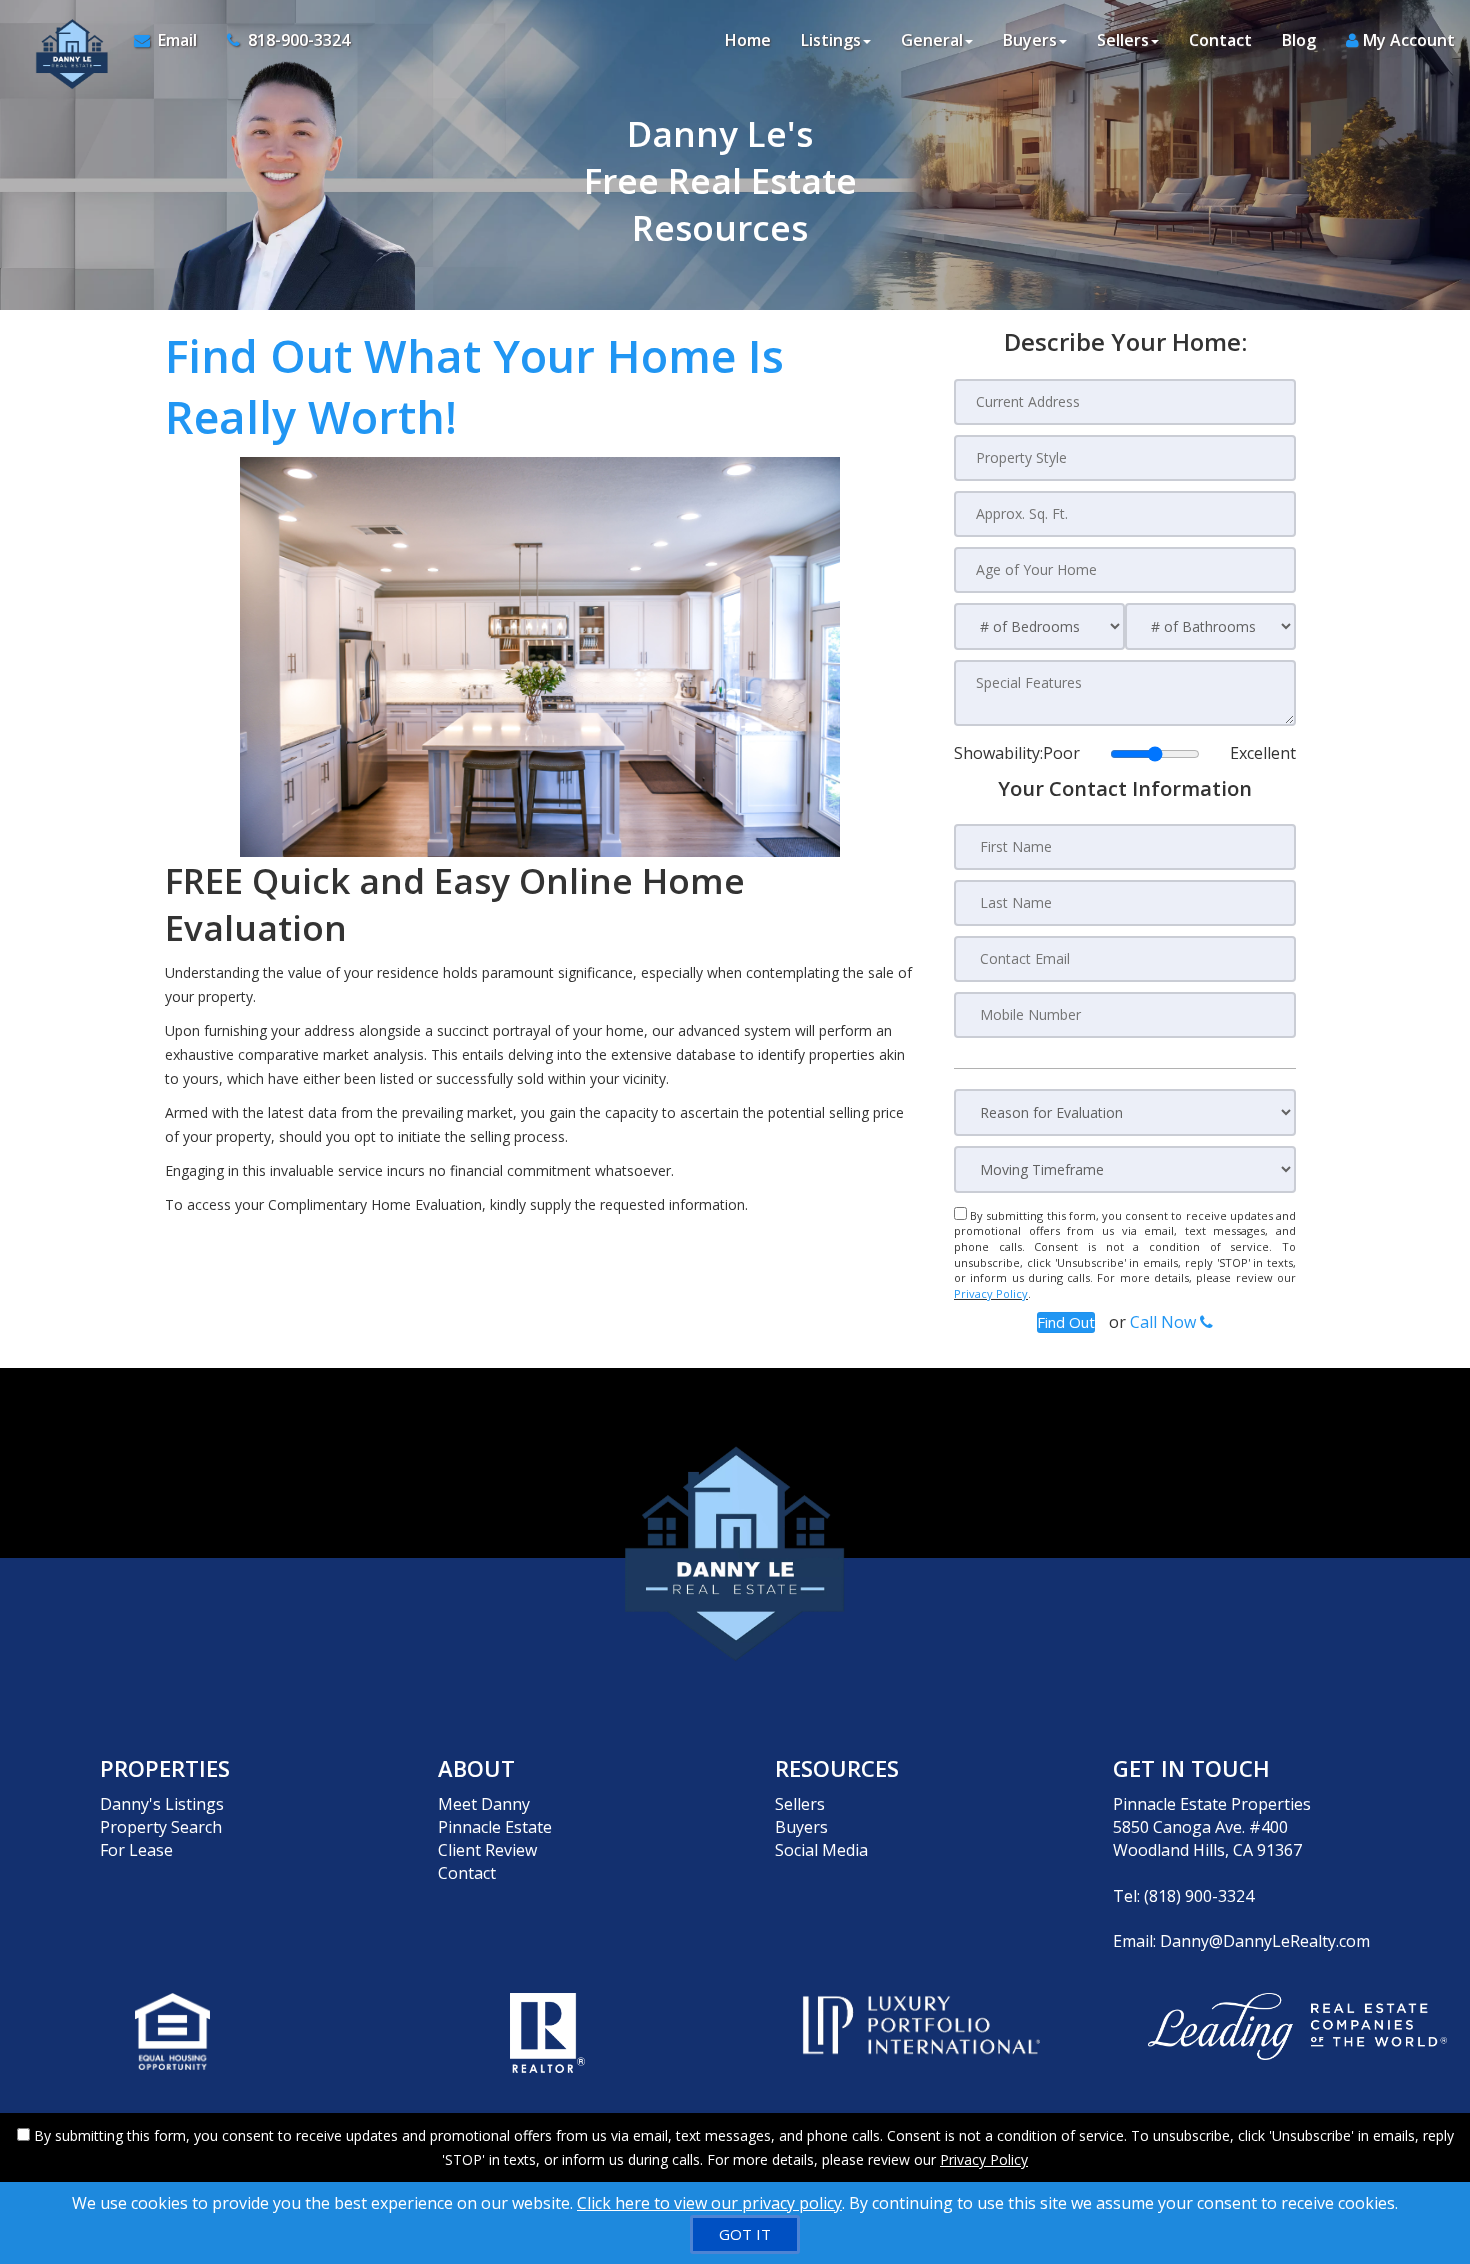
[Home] (67, 40)
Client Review (487, 1850)
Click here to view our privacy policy (709, 2203)
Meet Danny (484, 1804)
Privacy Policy (991, 1293)
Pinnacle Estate (495, 1827)
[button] (1066, 1322)
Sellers (800, 1804)
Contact (1220, 40)
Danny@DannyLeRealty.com (1265, 1941)
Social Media (821, 1850)
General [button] (932, 40)
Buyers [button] (1030, 40)
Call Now (1165, 1322)
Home (748, 40)
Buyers (801, 1827)
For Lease (136, 1850)
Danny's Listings (162, 1804)
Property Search (161, 1827)
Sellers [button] (1123, 40)
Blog (1299, 40)
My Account (1407, 40)
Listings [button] (831, 40)
